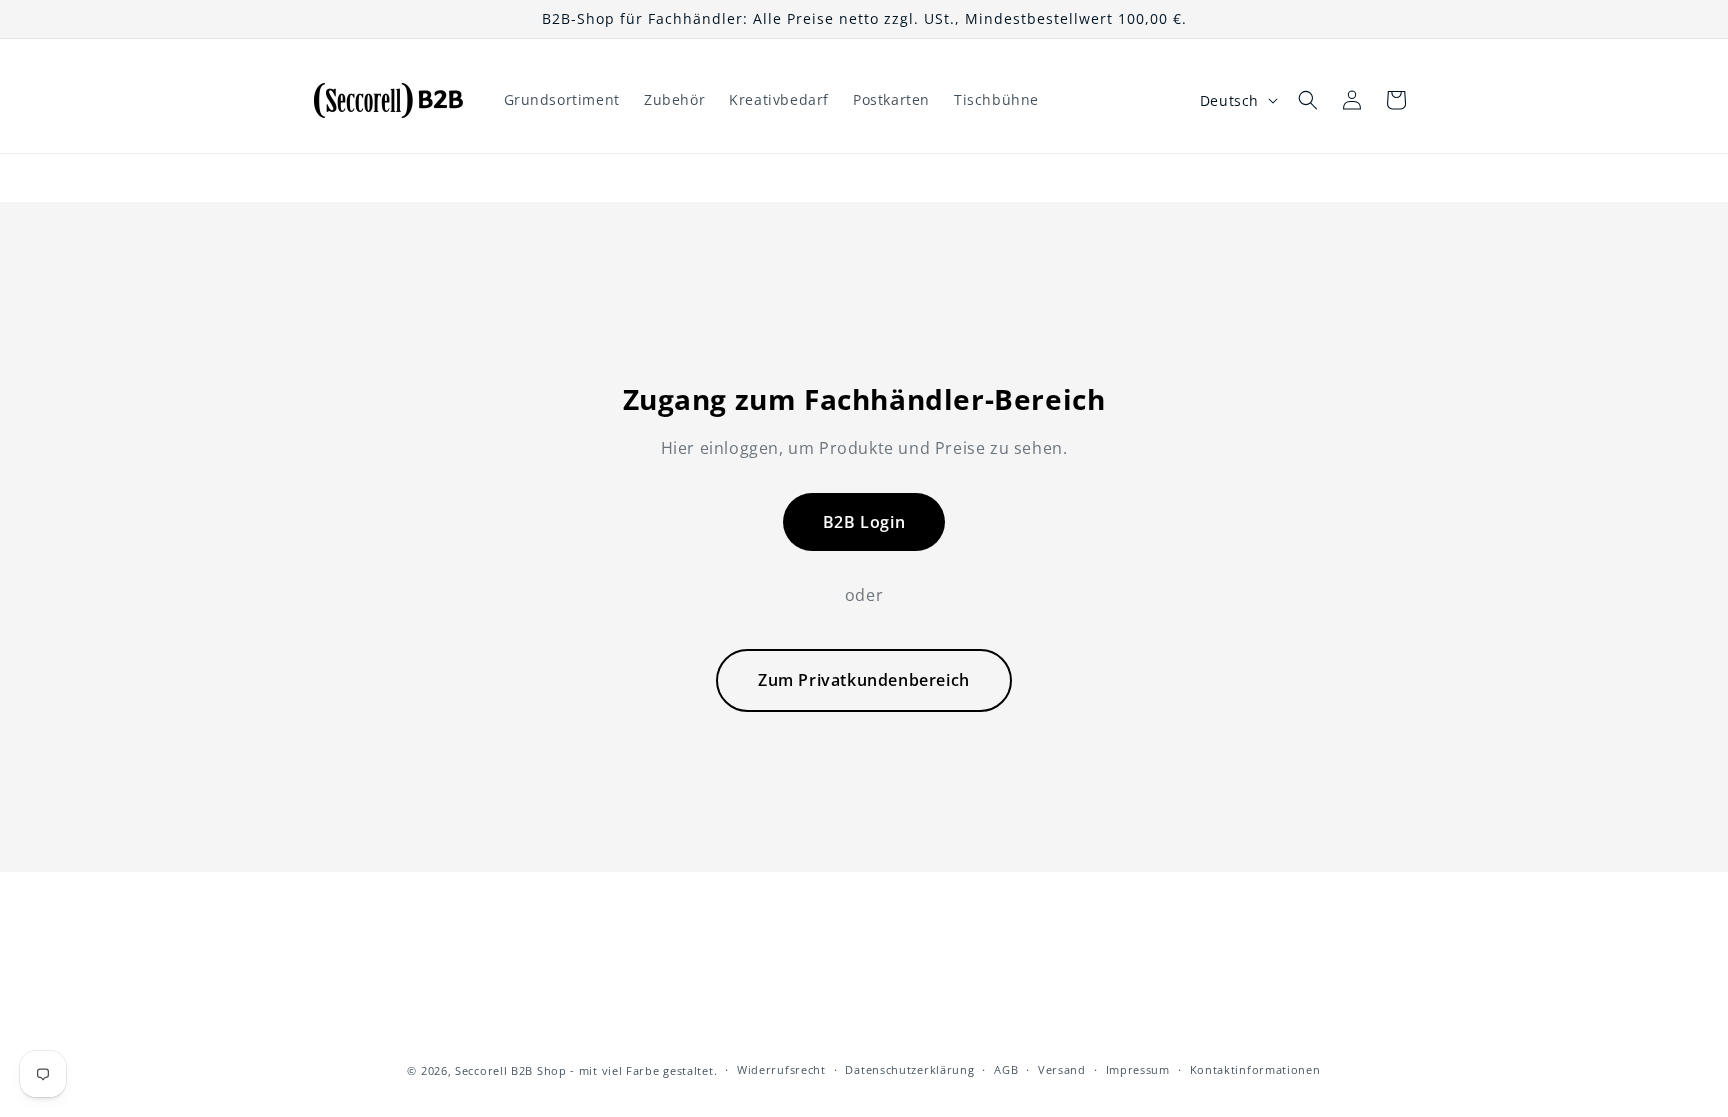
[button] (1308, 100)
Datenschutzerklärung (909, 1069)
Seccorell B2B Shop (511, 1070)
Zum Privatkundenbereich (864, 680)
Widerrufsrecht (781, 1069)
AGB (1006, 1069)
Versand (1062, 1069)
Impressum (1138, 1069)
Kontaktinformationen (1255, 1069)
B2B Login (864, 522)
